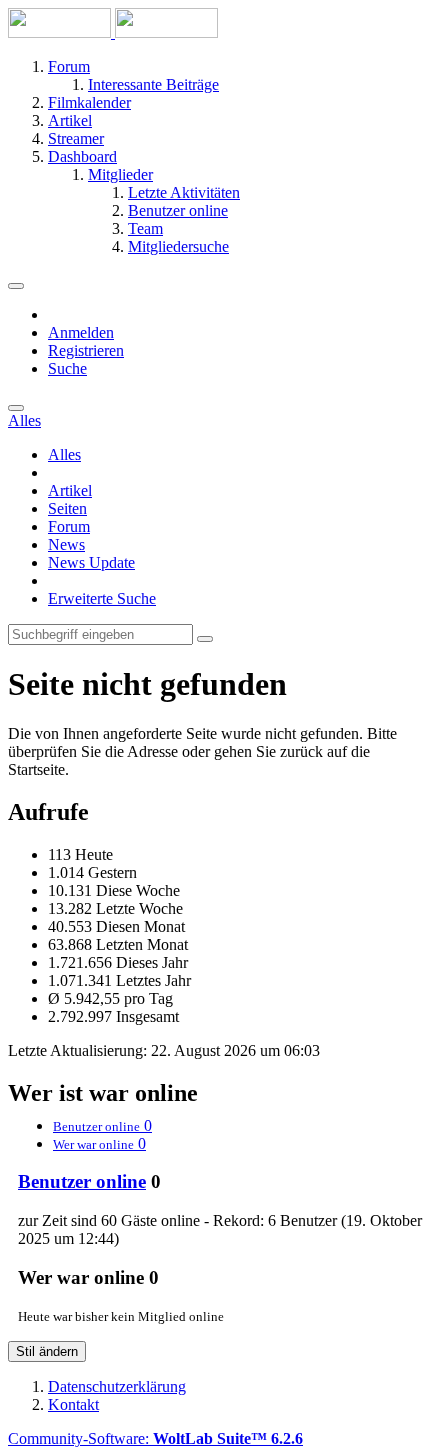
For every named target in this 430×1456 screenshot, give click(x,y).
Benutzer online (82, 1181)
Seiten (67, 508)
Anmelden (81, 332)
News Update (91, 562)
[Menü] (16, 286)
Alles (64, 454)
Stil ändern (47, 1351)
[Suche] (16, 408)
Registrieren (86, 350)
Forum (69, 526)
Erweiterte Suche (102, 598)
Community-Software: (155, 1438)
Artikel (70, 490)
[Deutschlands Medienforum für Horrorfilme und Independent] (113, 32)
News (66, 544)
